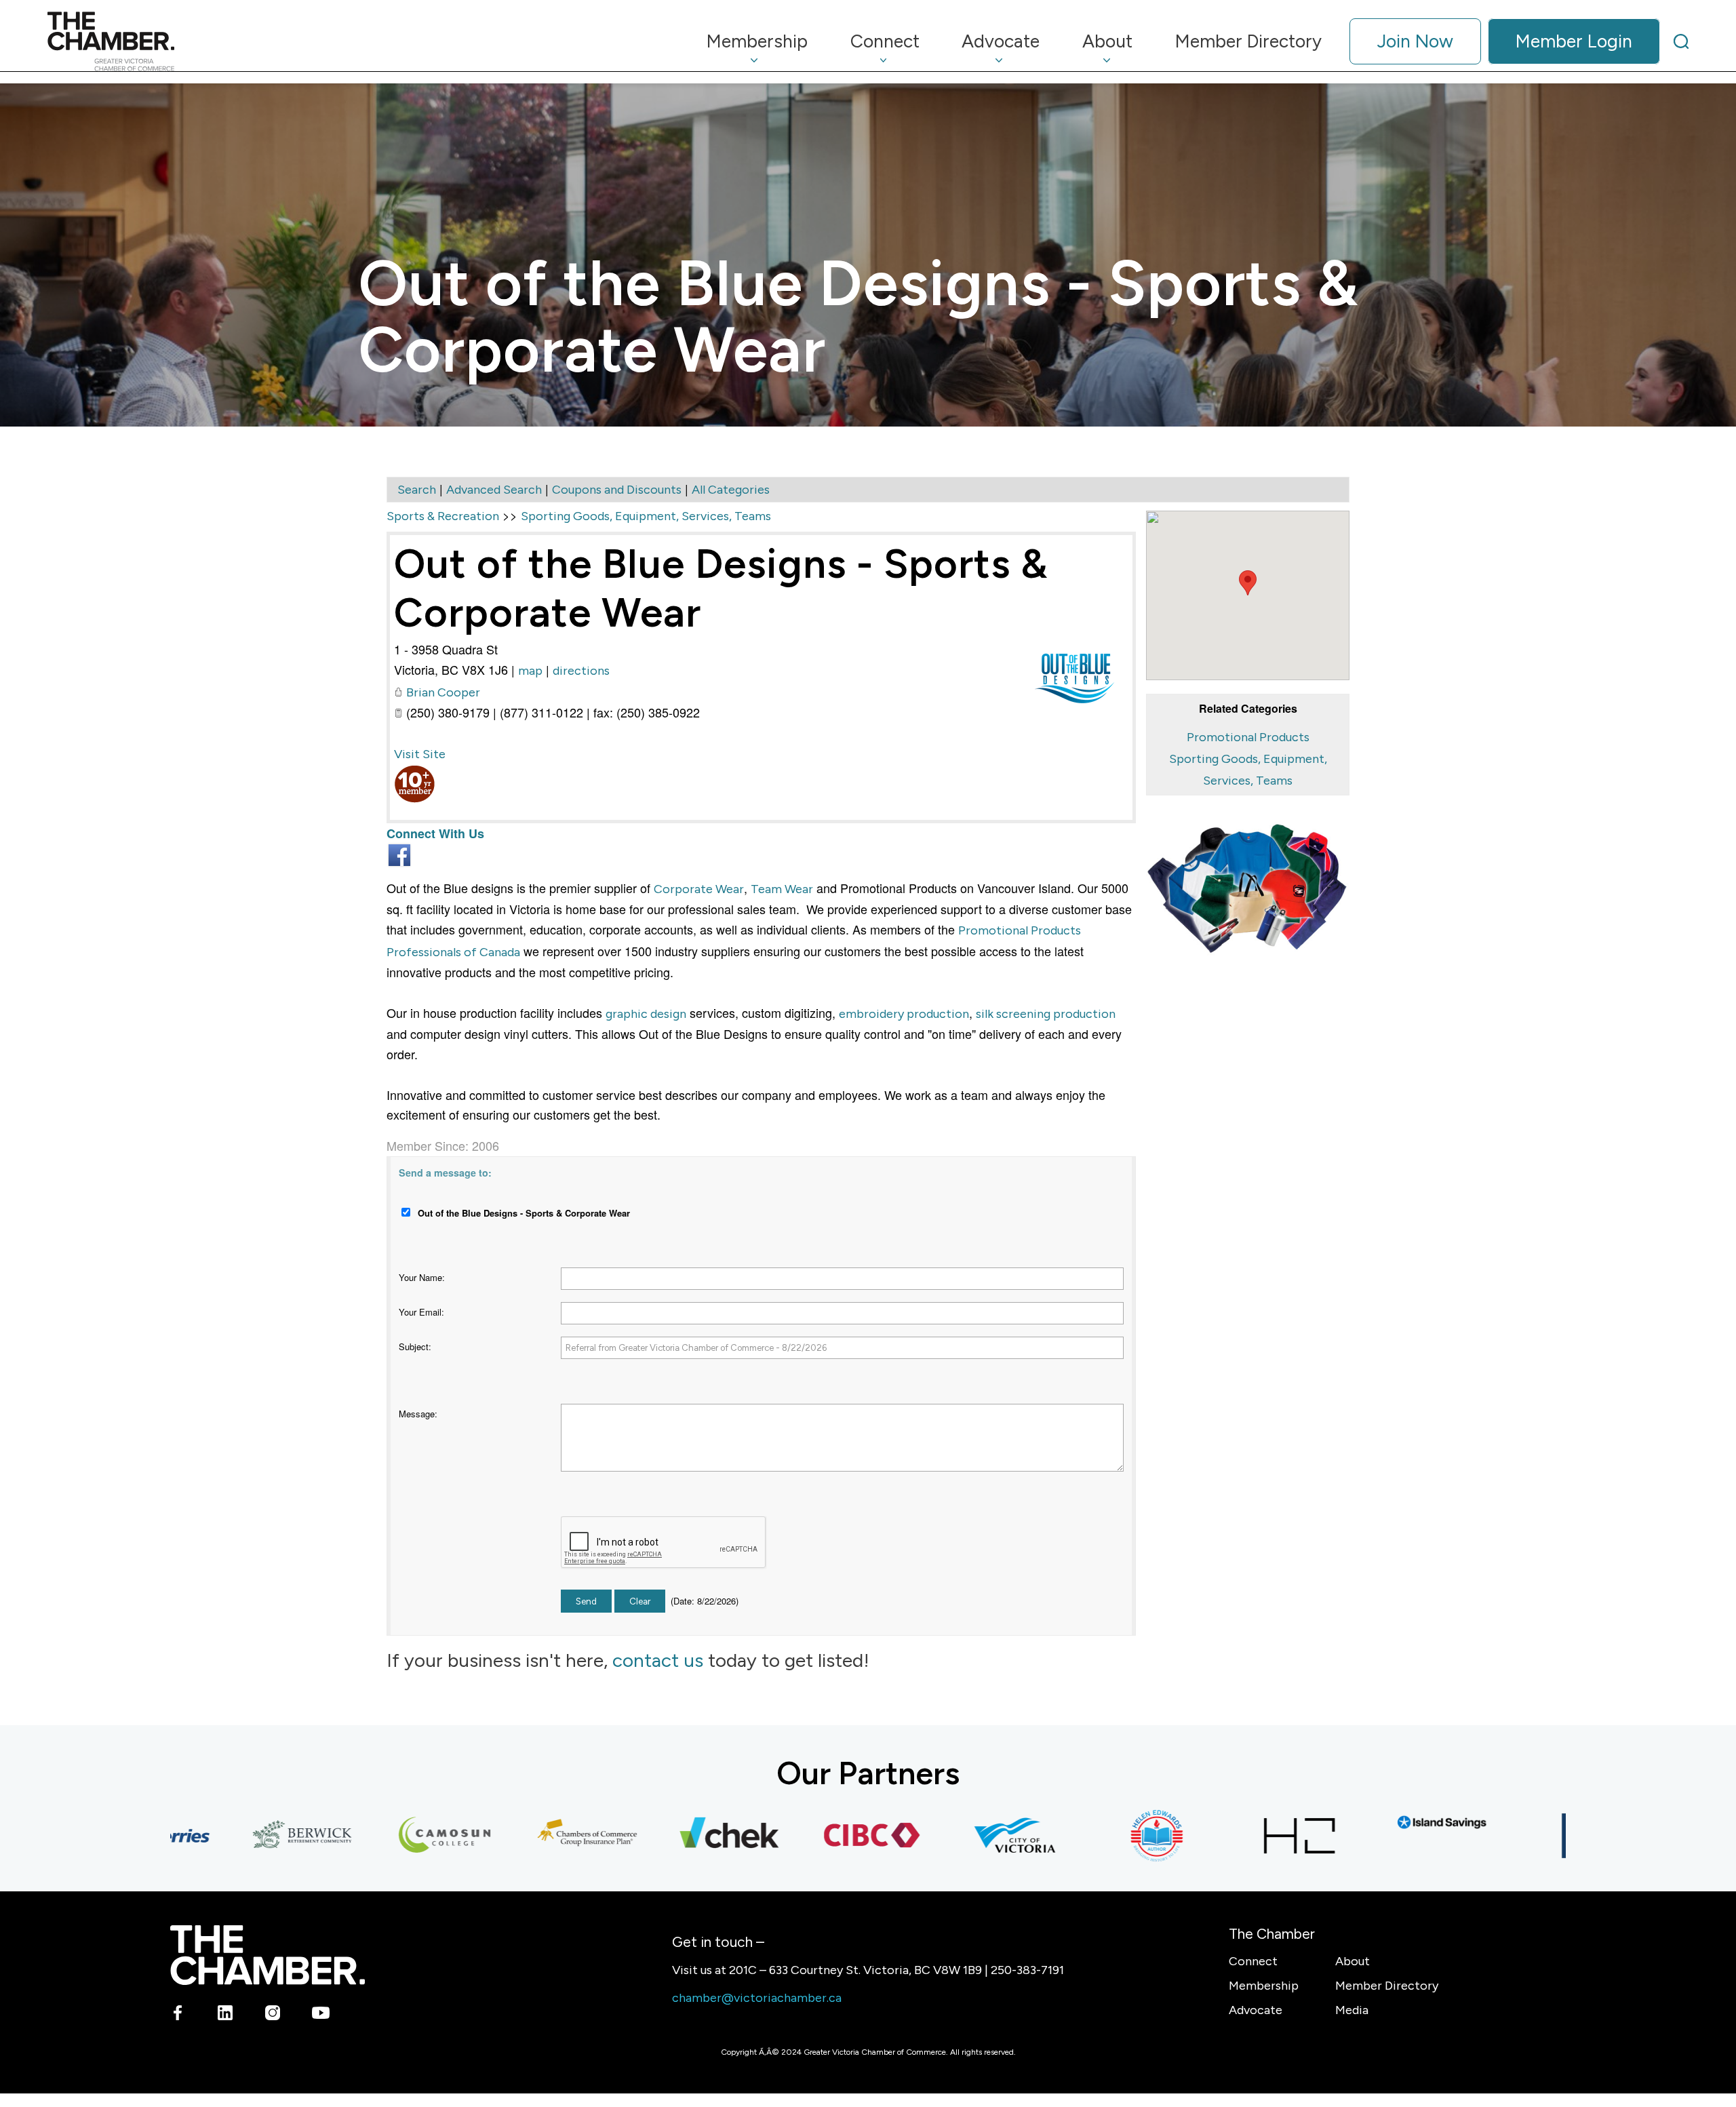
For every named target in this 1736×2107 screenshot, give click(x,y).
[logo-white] (268, 1955)
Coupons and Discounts (617, 490)
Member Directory (1387, 1986)
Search (417, 490)
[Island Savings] (1386, 1823)
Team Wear (782, 889)
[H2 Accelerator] (1244, 1836)
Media (1352, 2010)
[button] (1248, 583)
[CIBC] (816, 1836)
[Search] (1681, 41)
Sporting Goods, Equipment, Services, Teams (646, 516)
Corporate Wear (699, 889)
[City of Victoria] (959, 1836)
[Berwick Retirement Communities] (247, 1836)
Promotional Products (1248, 737)
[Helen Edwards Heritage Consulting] (1101, 1836)
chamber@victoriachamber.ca (757, 1998)
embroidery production (904, 1014)
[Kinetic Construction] (1528, 1836)
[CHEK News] (674, 1836)
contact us (658, 1660)
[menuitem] (757, 41)
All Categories (731, 490)
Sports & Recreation (443, 516)
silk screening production (1046, 1014)
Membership (1264, 1986)
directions (581, 671)
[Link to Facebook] (178, 2015)
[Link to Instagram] (273, 2015)
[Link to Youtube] (320, 2015)
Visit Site (420, 754)
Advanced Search (494, 490)
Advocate (1256, 2010)
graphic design (646, 1014)
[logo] (111, 41)
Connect (1253, 1961)
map (530, 671)
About (1353, 1961)
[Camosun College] (389, 1836)
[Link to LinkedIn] (225, 2015)
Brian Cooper (443, 692)
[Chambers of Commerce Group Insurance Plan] (532, 1836)
